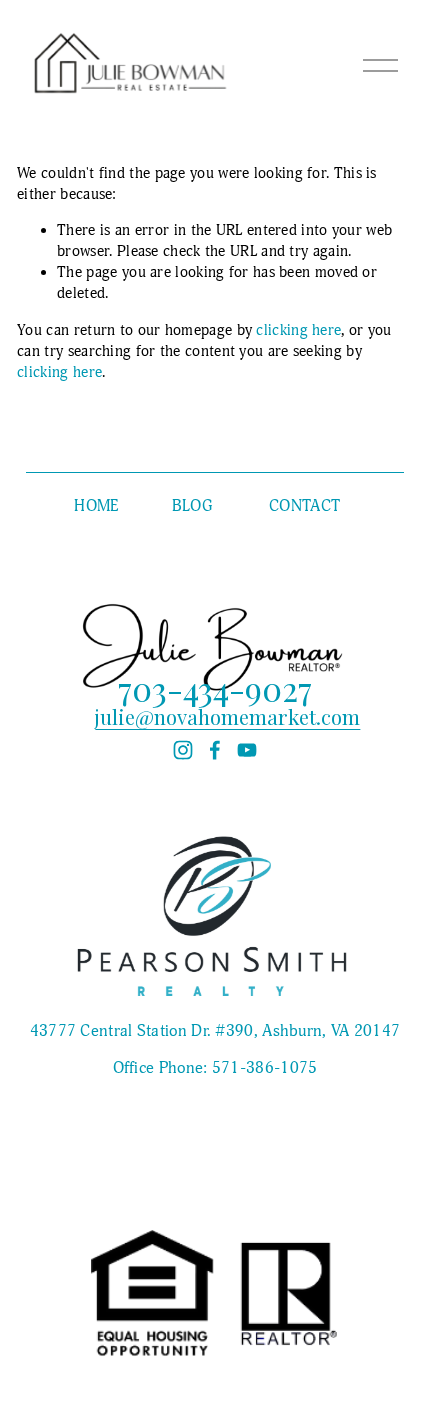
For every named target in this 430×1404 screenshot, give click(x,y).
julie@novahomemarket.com (227, 717)
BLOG (192, 506)
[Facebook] (215, 750)
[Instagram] (183, 750)
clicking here (298, 330)
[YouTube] (247, 750)
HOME (96, 506)
